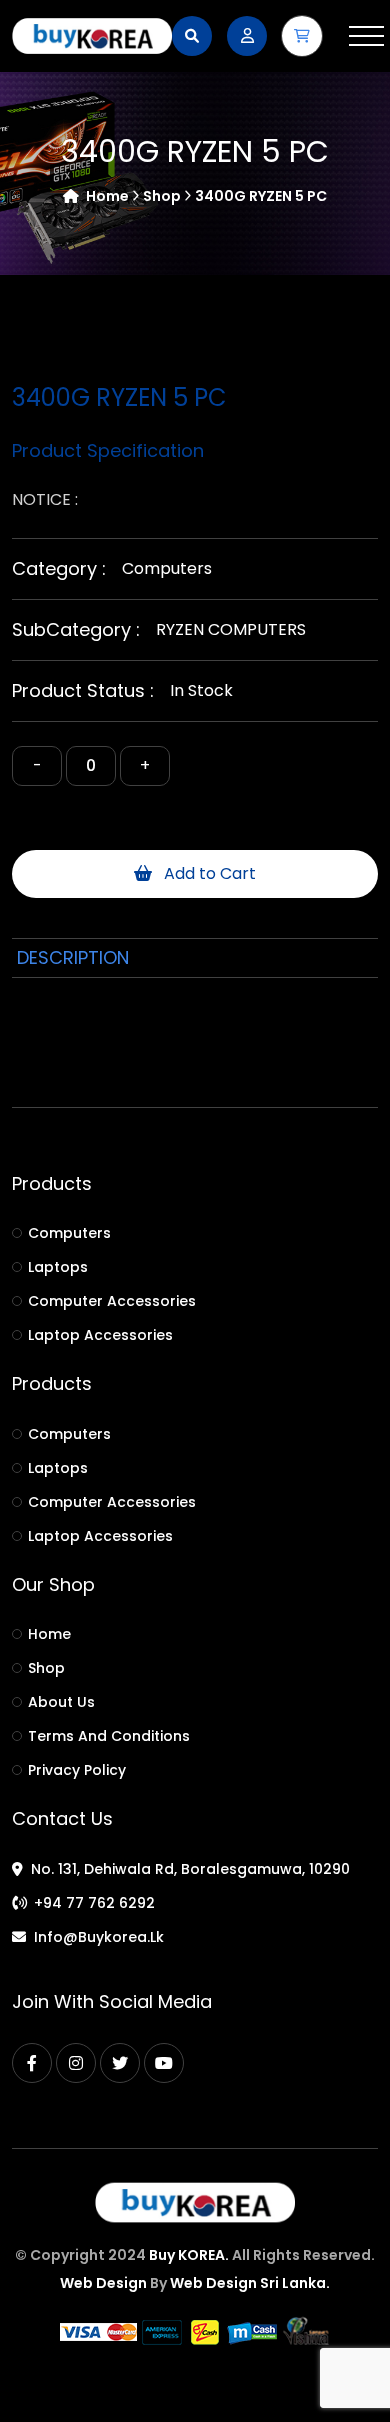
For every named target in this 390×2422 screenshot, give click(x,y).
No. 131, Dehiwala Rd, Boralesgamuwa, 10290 (190, 1869)
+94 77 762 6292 (94, 1903)
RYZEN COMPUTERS (231, 629)
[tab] (73, 958)
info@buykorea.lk (99, 1937)
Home (107, 196)
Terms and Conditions (109, 1736)
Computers (167, 568)
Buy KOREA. (189, 2255)
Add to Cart (208, 873)
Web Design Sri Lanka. (250, 2283)
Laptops (58, 1267)
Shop (46, 1668)
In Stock (201, 690)
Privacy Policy (77, 1770)
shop (163, 196)
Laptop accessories (100, 1335)
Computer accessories (112, 1301)
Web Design (103, 2283)
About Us (61, 1702)
